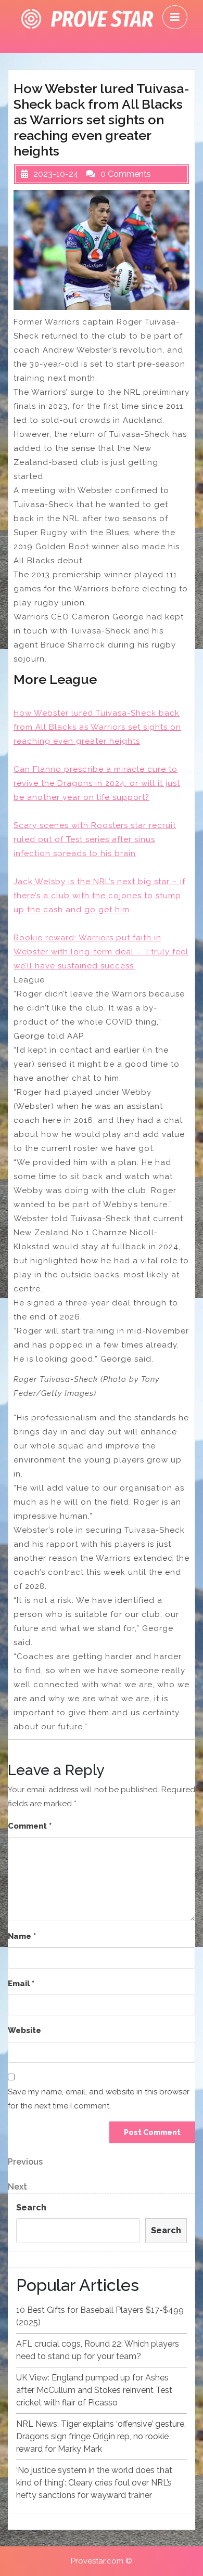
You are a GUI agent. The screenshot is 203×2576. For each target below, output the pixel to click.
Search (31, 2208)
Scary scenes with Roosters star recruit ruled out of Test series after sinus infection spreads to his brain (95, 839)
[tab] (175, 17)
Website (24, 2030)
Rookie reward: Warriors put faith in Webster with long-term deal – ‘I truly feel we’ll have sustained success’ (101, 952)
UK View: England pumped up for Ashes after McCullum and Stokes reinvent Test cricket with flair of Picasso (94, 2390)
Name (22, 1936)
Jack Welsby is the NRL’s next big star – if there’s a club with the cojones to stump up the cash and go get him (99, 896)
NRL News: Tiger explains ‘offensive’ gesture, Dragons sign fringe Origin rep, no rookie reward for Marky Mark (101, 2436)
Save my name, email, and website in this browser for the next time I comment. (99, 2099)
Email (21, 1984)
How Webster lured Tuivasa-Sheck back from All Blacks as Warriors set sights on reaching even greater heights (97, 727)
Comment (30, 1826)
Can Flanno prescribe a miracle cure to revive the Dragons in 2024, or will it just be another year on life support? (97, 783)
